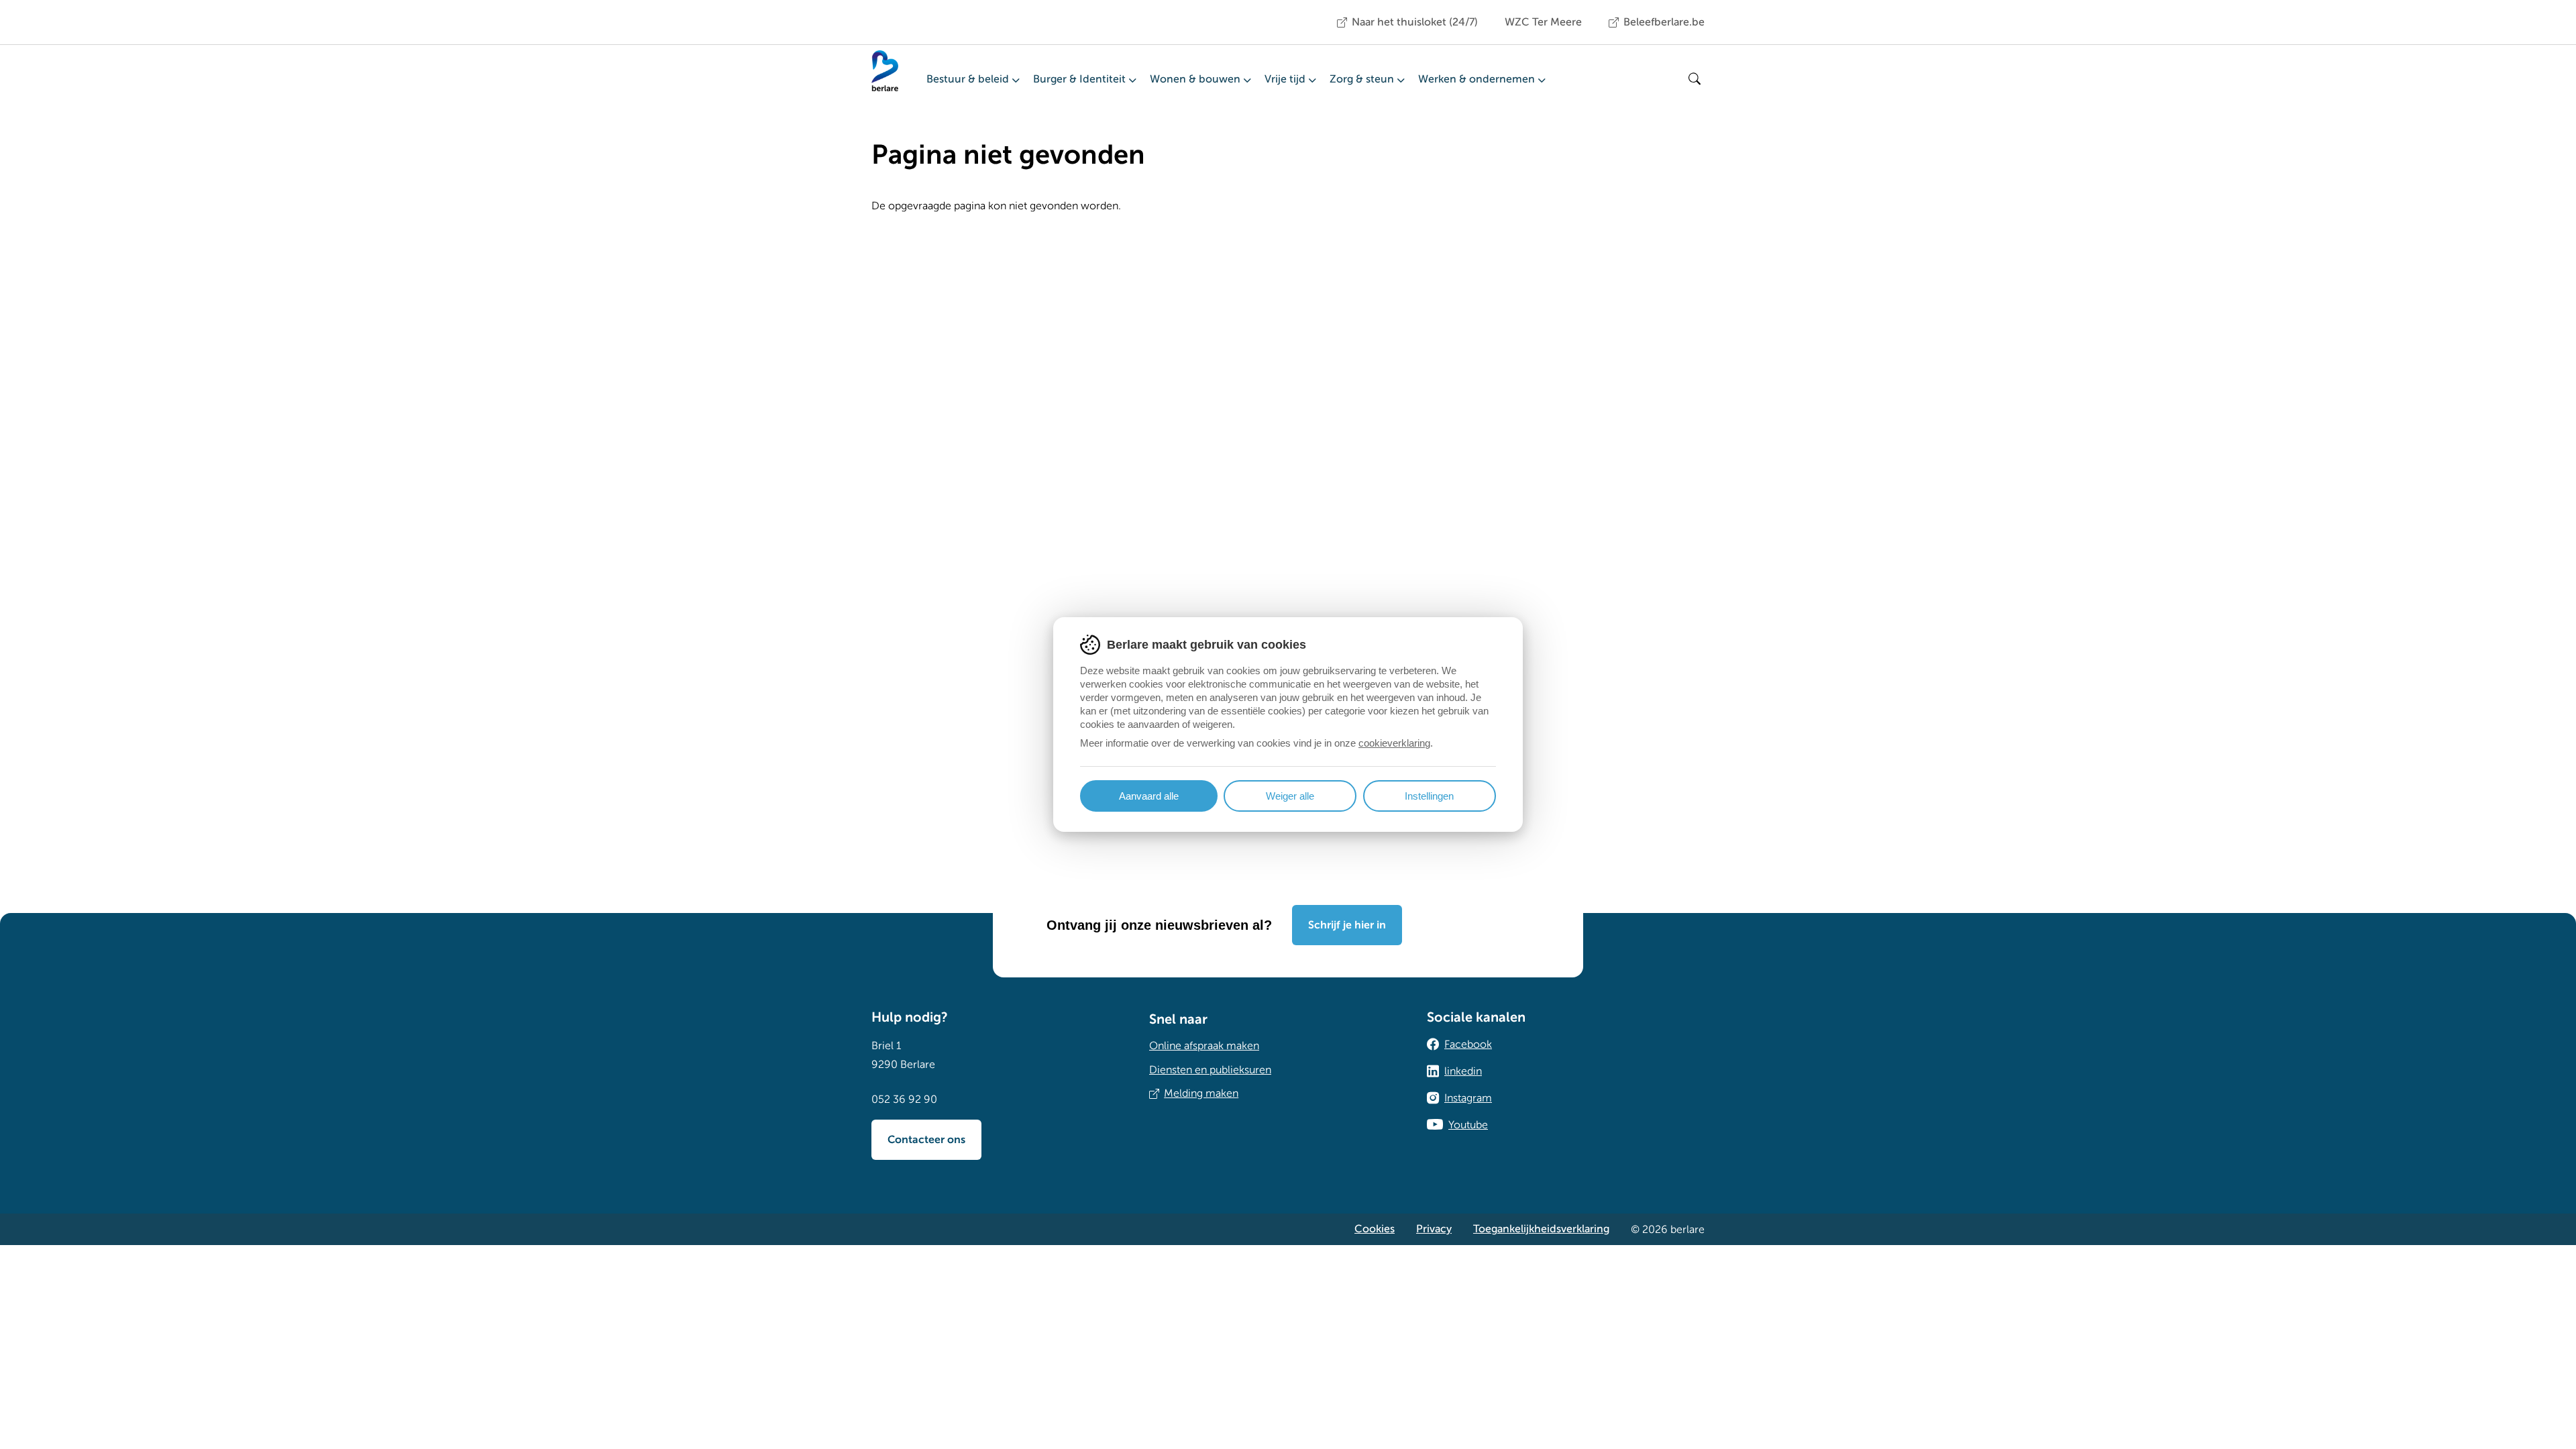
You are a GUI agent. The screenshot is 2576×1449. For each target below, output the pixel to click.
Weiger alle (1290, 796)
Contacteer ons (926, 1140)
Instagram (1468, 1098)
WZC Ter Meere (1543, 22)
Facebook (1468, 1044)
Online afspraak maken (1204, 1046)
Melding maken (1201, 1093)
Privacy (1434, 1229)
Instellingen (1429, 796)
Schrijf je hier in (1347, 925)
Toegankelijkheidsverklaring (1541, 1229)
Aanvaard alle (1149, 796)
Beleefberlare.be (1664, 22)
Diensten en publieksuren (1210, 1070)
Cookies (1375, 1229)
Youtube (1468, 1125)
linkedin (1463, 1071)
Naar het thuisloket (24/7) (1415, 22)
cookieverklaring (1394, 743)
